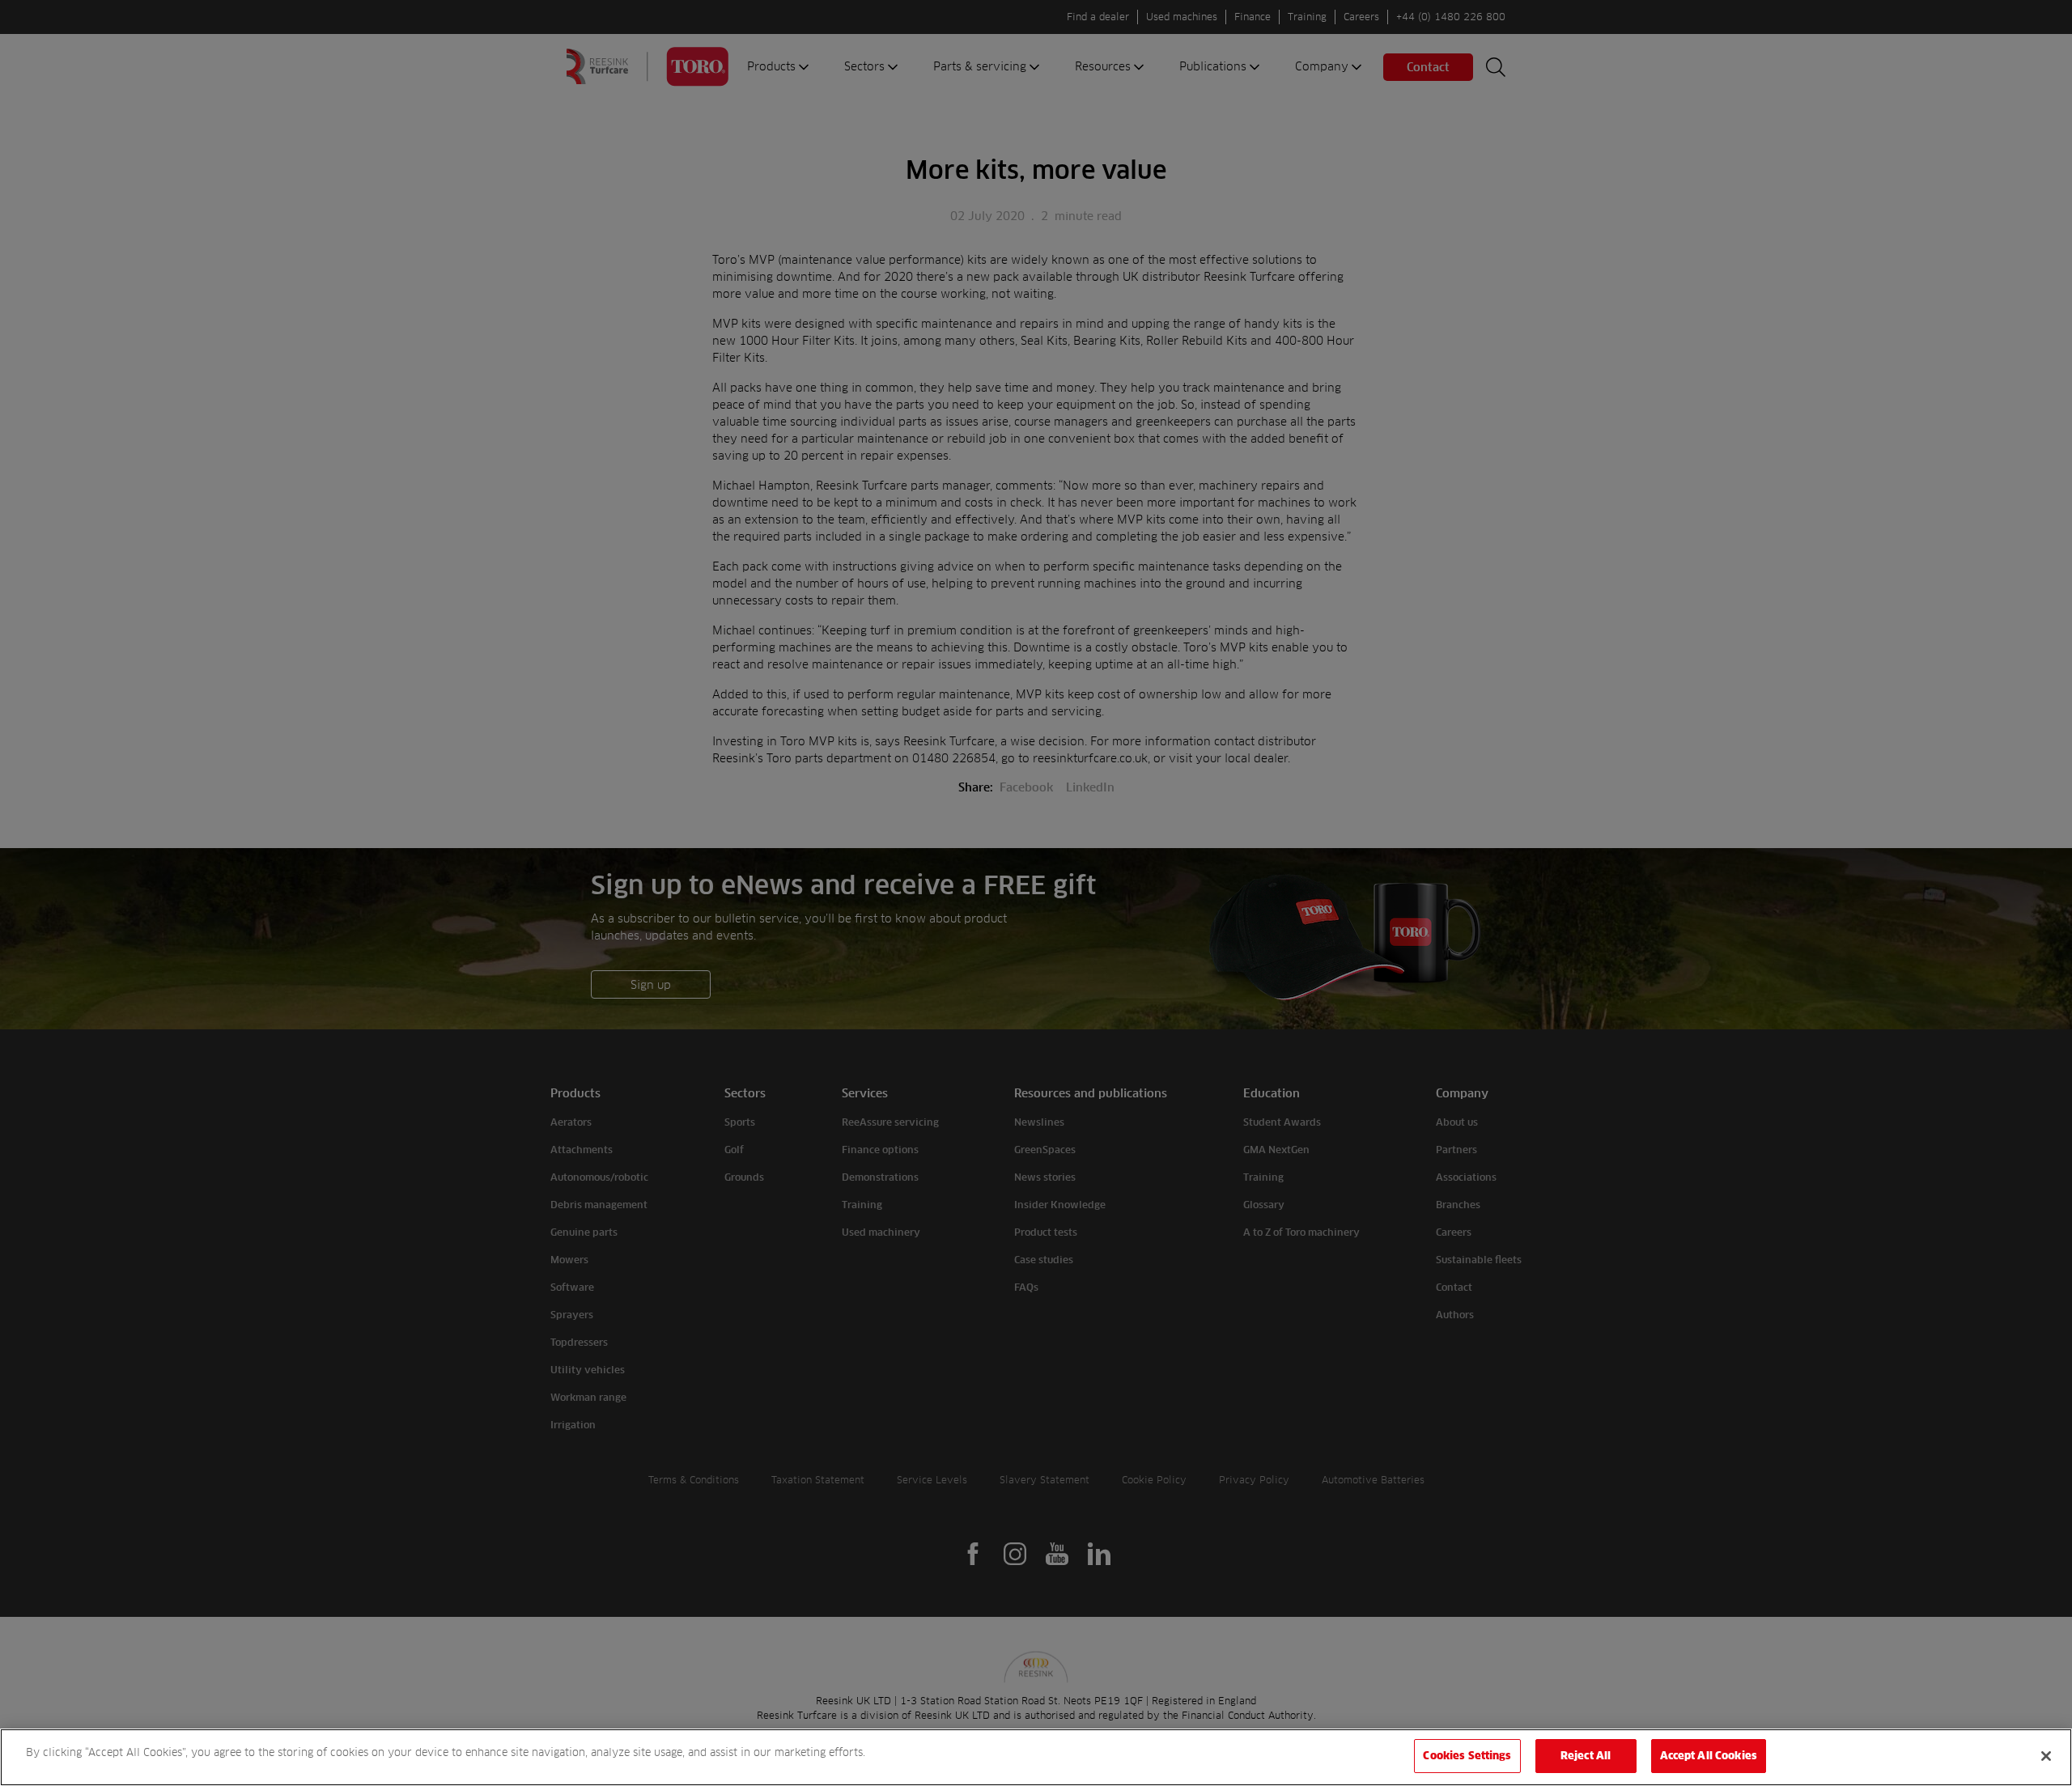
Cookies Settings (1467, 1755)
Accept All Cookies (1709, 1755)
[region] (1036, 1757)
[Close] (2046, 1756)
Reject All (1586, 1755)
